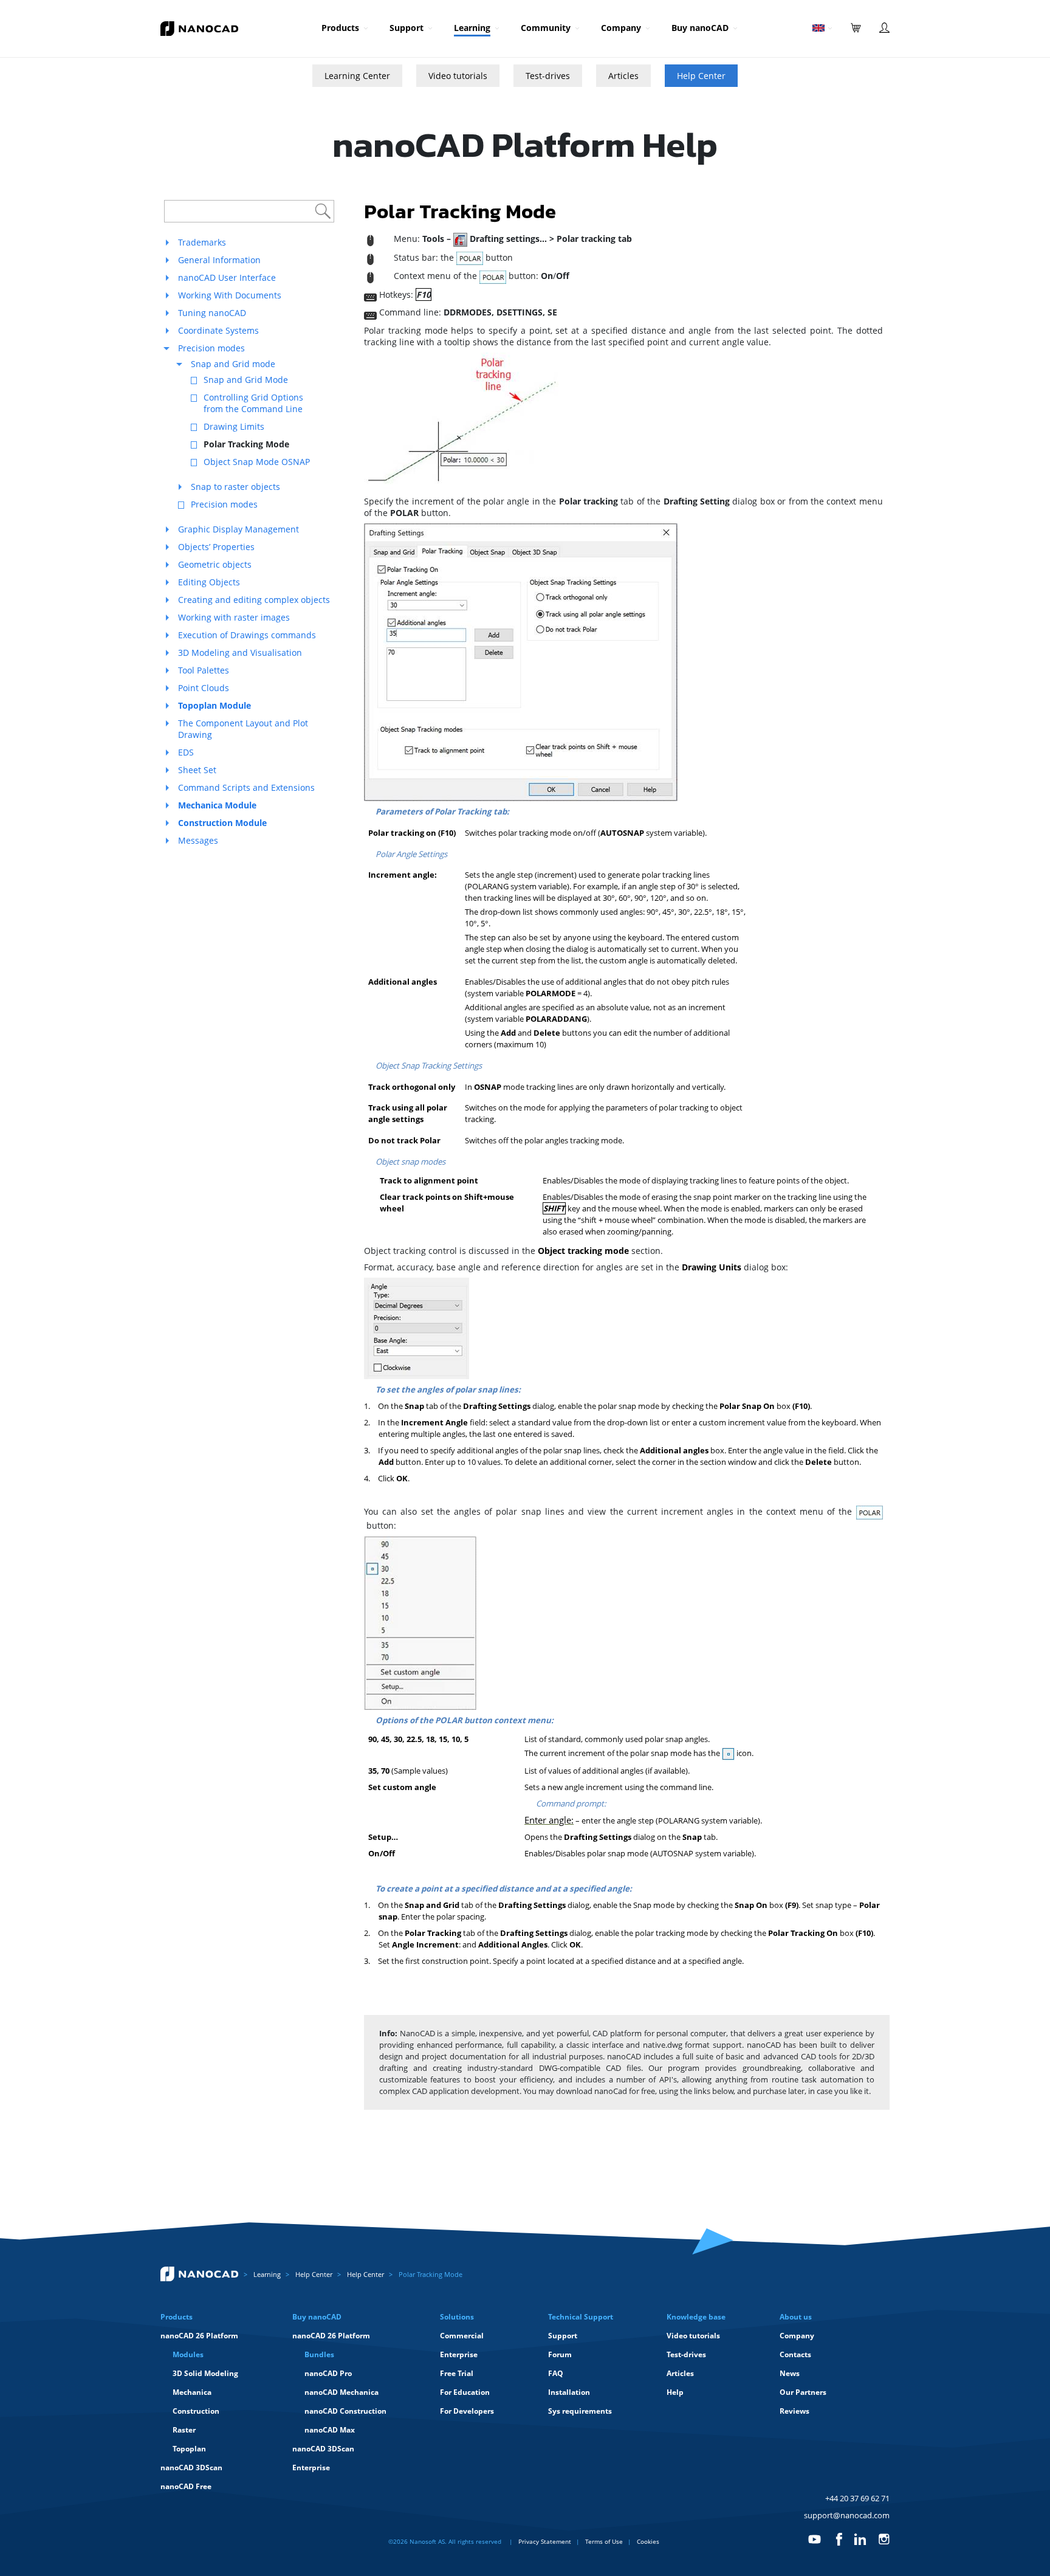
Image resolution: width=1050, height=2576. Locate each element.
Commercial (462, 2336)
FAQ (556, 2373)
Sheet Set (197, 770)
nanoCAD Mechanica (341, 2392)
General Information (219, 260)
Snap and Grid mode (233, 364)
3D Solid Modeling (205, 2373)
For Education (465, 2392)
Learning (472, 28)
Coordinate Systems (218, 330)
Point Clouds (204, 688)
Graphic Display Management (238, 529)
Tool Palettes (204, 670)
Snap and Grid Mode (246, 380)
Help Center (701, 76)
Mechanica (192, 2392)
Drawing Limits (234, 426)
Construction (196, 2411)
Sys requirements (580, 2411)
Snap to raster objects (235, 487)
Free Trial (457, 2373)
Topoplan (189, 2449)
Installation (569, 2392)
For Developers (467, 2411)
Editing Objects (209, 582)
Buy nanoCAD (700, 28)
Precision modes (211, 348)
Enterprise (311, 2468)
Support (407, 28)
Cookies (648, 2541)
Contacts (795, 2354)
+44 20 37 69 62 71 (857, 2498)
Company (621, 28)
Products (340, 28)
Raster (184, 2430)
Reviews (794, 2411)
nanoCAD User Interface (227, 277)
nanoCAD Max (330, 2430)
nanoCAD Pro (328, 2373)
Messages (198, 840)
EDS (186, 752)
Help (675, 2392)
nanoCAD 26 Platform (199, 2336)
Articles (623, 76)
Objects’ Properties (216, 547)
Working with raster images (234, 617)
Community (546, 28)
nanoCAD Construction (345, 2411)
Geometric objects (215, 564)
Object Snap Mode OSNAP (257, 462)
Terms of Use (604, 2541)
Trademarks (202, 242)
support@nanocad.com (847, 2515)
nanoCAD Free (186, 2486)
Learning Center (357, 76)
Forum (560, 2354)
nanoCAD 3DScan (191, 2468)
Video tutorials (458, 76)
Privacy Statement (545, 2541)
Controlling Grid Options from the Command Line (253, 403)
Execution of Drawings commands (247, 635)
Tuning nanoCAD (212, 313)
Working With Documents (230, 295)
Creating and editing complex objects (254, 600)
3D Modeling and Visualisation (240, 653)
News (790, 2373)
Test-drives (548, 76)
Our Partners (803, 2392)
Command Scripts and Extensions (246, 787)
